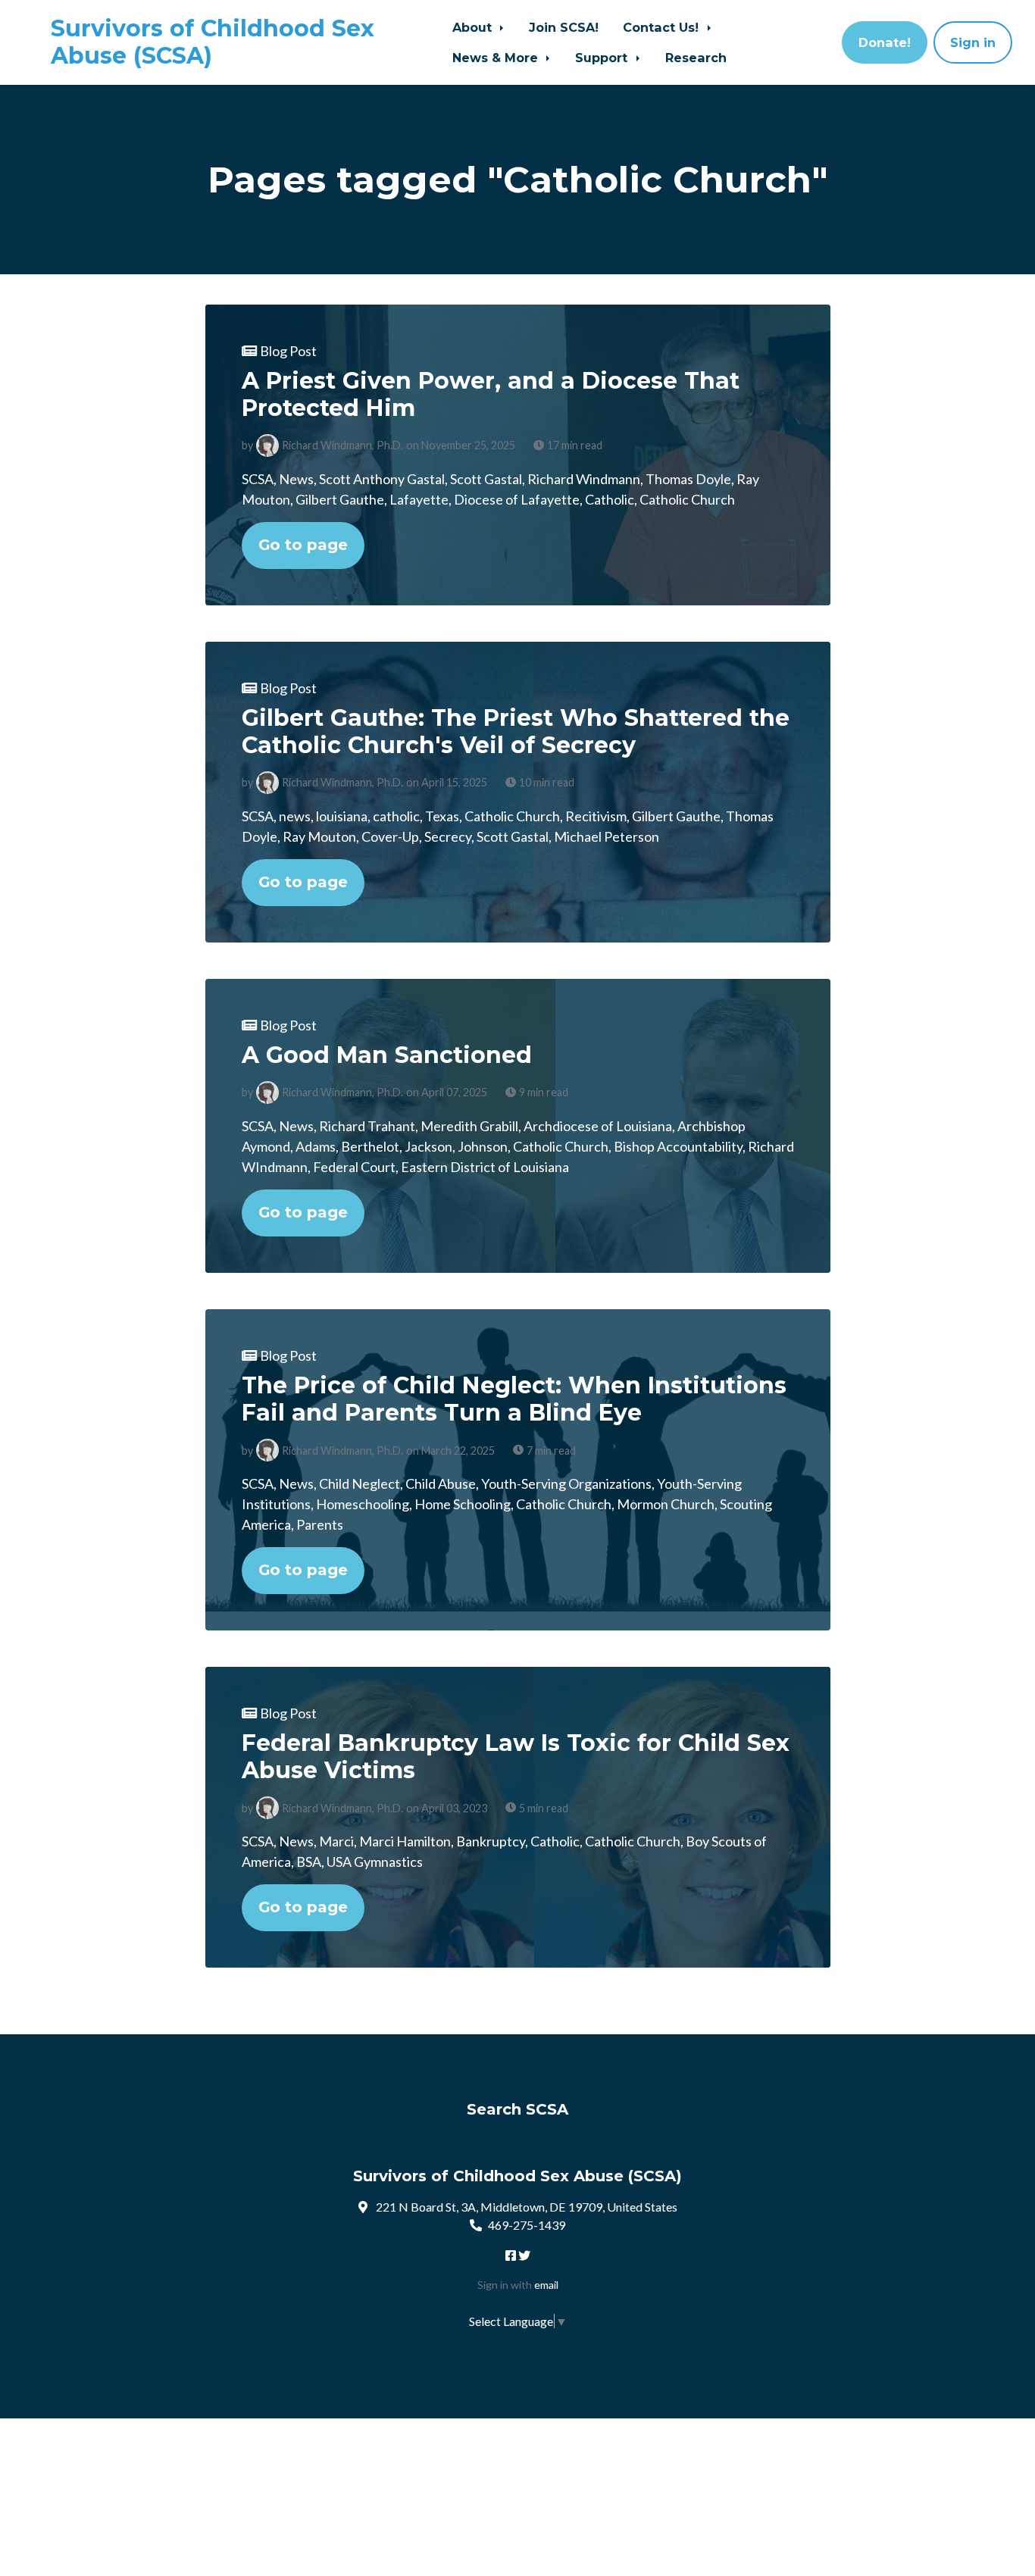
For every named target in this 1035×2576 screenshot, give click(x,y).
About (474, 27)
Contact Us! (663, 27)
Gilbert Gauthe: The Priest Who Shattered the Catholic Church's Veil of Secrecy (516, 732)
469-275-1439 (527, 2225)
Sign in (973, 42)
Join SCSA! (564, 27)
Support (603, 58)
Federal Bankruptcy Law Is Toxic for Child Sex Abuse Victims (516, 1757)
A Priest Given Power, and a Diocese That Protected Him (491, 394)
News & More (497, 58)
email (546, 2285)
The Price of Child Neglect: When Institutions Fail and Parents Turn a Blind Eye (514, 1399)
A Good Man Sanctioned (387, 1055)
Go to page (303, 545)
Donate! (885, 42)
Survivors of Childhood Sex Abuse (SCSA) (213, 42)
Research (696, 58)
